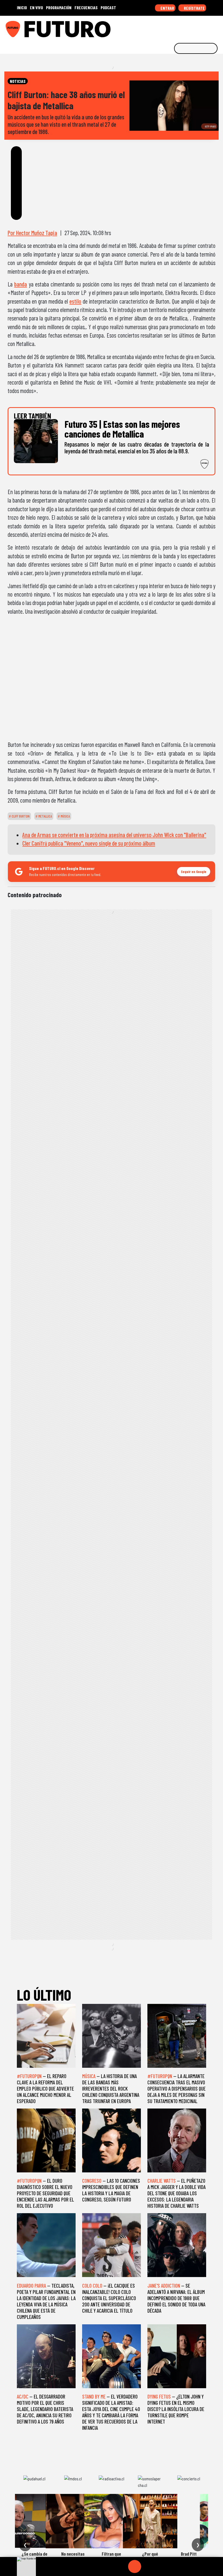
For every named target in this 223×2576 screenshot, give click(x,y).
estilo (75, 301)
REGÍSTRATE (194, 8)
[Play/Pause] (135, 2566)
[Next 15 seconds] (148, 2566)
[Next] (161, 2566)
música (65, 816)
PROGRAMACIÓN (59, 7)
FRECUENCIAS (86, 7)
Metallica (45, 816)
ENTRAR (167, 8)
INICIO (22, 7)
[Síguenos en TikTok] (175, 27)
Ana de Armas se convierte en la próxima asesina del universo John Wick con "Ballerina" (114, 835)
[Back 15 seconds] (122, 2566)
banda (21, 284)
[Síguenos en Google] (158, 27)
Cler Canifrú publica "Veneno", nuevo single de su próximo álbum (89, 843)
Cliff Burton (20, 816)
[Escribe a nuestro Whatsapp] (217, 27)
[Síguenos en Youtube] (200, 27)
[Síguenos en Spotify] (209, 27)
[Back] (109, 2566)
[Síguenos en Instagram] (167, 27)
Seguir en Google (194, 871)
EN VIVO (36, 7)
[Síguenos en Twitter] (192, 27)
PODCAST (108, 7)
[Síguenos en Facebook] (184, 27)
